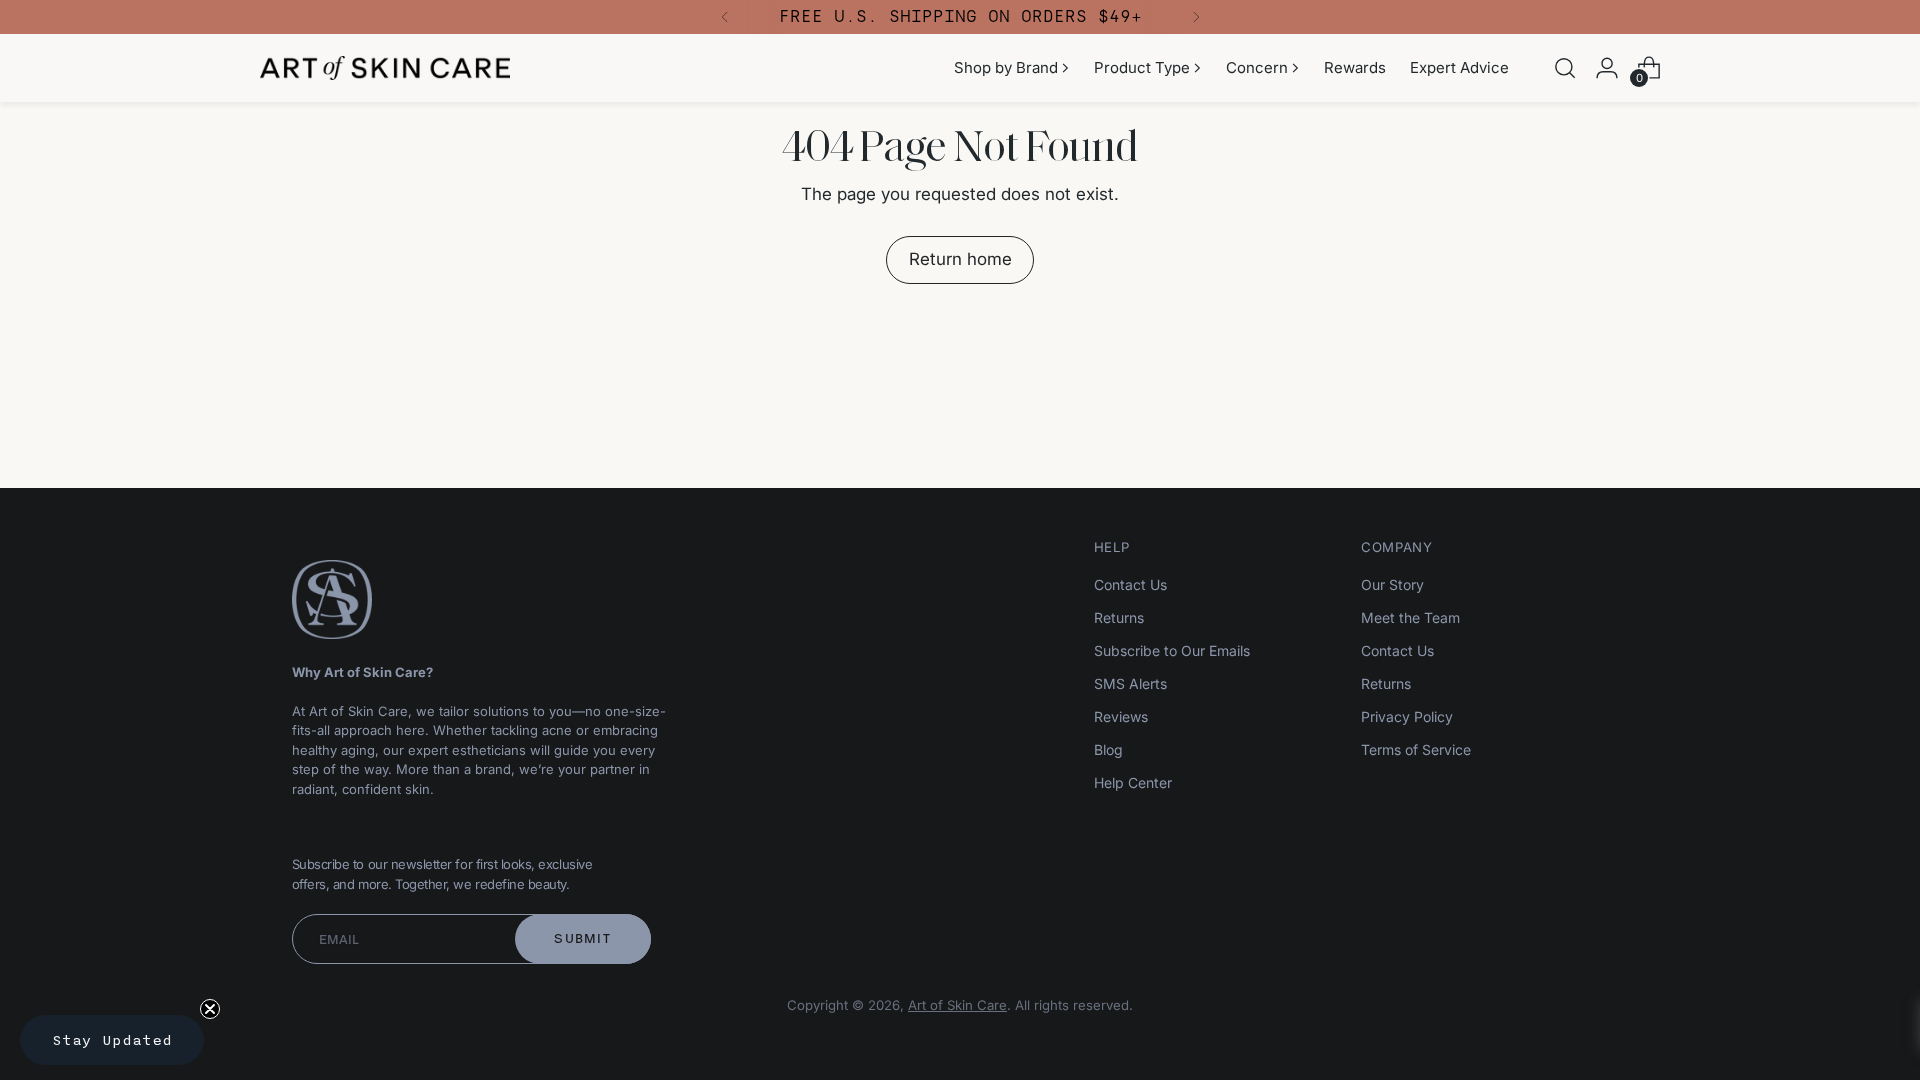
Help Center (1133, 782)
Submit (582, 938)
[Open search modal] (1565, 68)
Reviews (1121, 716)
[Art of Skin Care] (385, 68)
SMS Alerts (1130, 683)
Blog (1108, 749)
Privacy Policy (1407, 716)
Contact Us (1130, 584)
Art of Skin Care (957, 1005)
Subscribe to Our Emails (1172, 650)
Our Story (1392, 584)
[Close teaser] (210, 1009)
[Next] (1196, 17)
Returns (1119, 617)
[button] (112, 1040)
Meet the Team (1410, 617)
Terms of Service (1416, 749)
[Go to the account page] (1607, 68)
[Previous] (725, 17)
